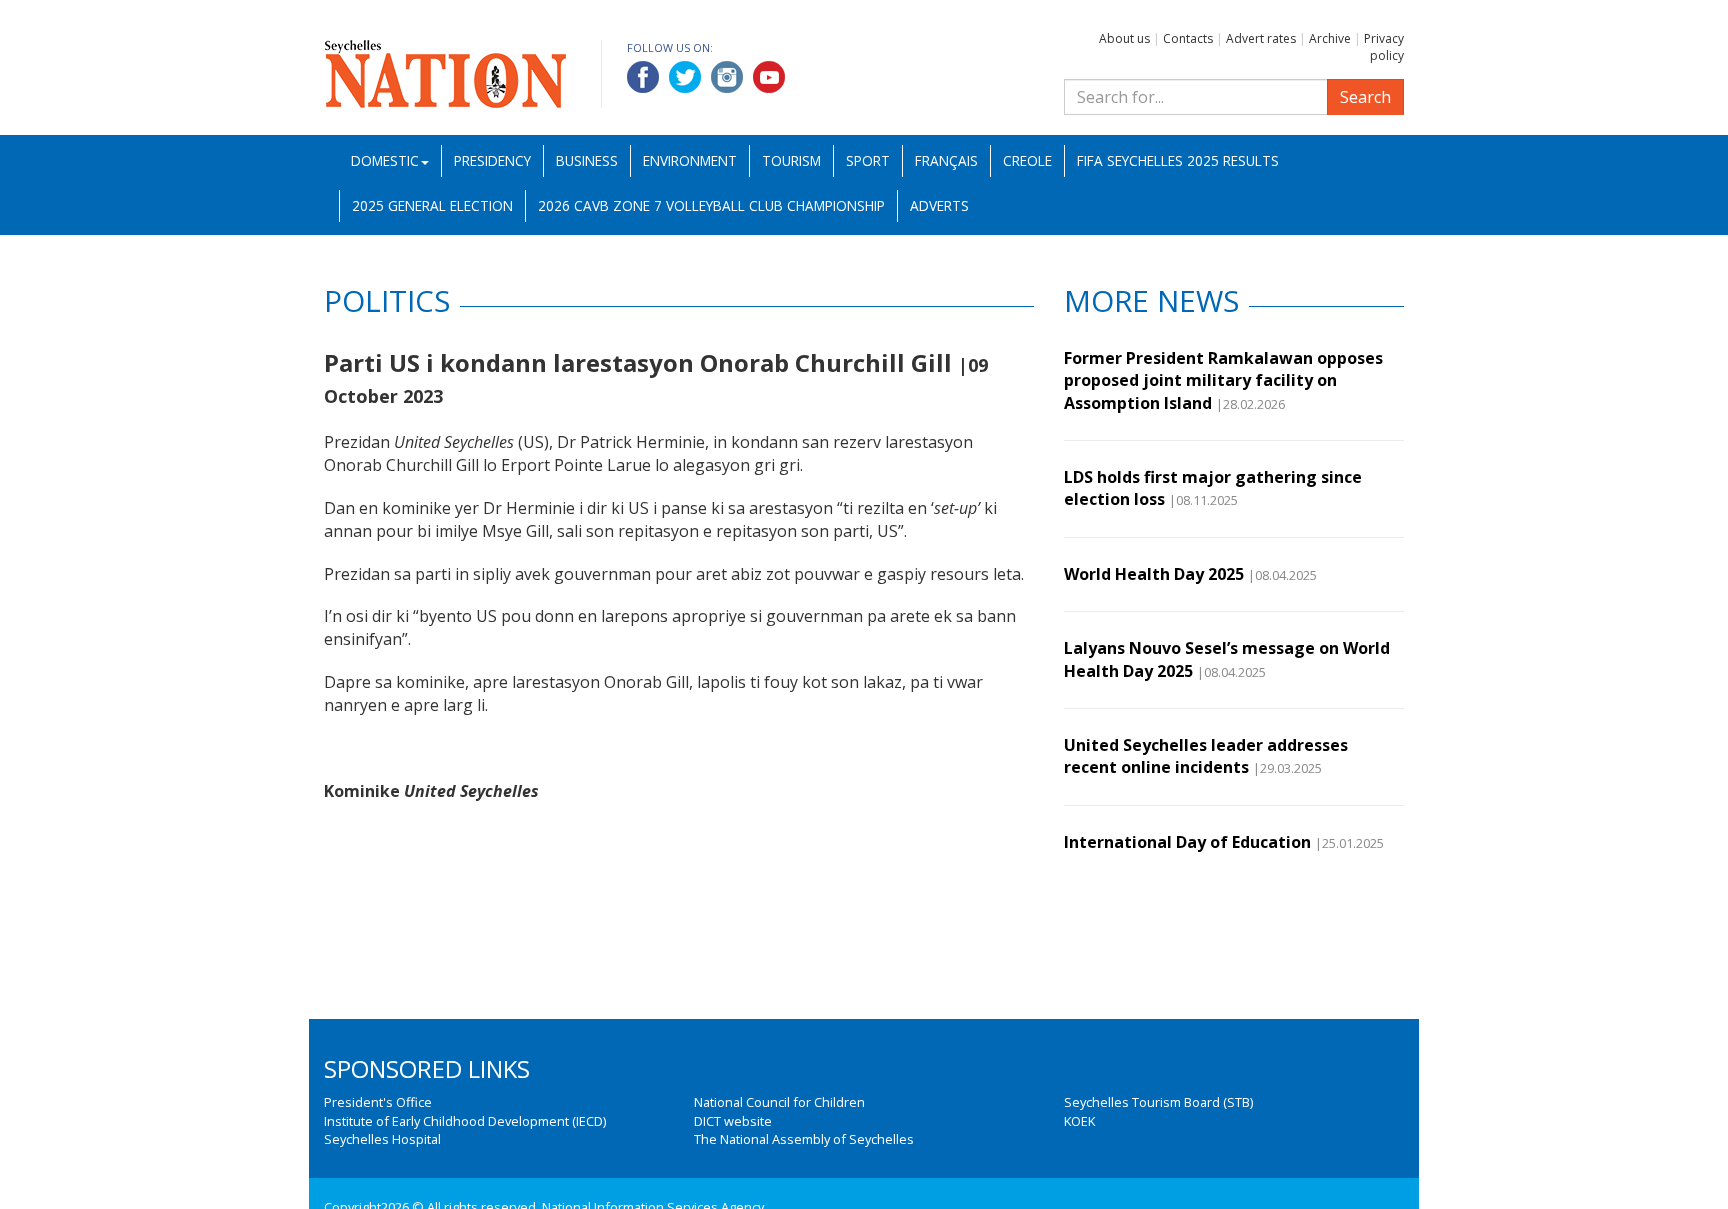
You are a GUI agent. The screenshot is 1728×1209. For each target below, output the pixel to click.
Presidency (492, 160)
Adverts (939, 205)
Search (1365, 97)
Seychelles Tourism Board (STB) (1158, 1102)
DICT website (733, 1121)
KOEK (1079, 1121)
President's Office (378, 1102)
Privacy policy (1384, 47)
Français (946, 160)
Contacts (1188, 38)
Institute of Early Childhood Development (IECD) (465, 1121)
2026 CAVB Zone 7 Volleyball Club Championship (711, 205)
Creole (1027, 160)
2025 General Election (432, 205)
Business (587, 160)
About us (1124, 38)
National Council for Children (779, 1102)
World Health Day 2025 (1154, 574)
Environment (690, 160)
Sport (868, 160)
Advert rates (1261, 38)
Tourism (791, 160)
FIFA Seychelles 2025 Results (1178, 160)
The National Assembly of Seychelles (804, 1139)
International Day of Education (1187, 842)
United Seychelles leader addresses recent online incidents (1206, 756)
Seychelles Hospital (382, 1139)
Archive (1330, 38)
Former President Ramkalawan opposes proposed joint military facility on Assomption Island (1223, 380)
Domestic (385, 160)
